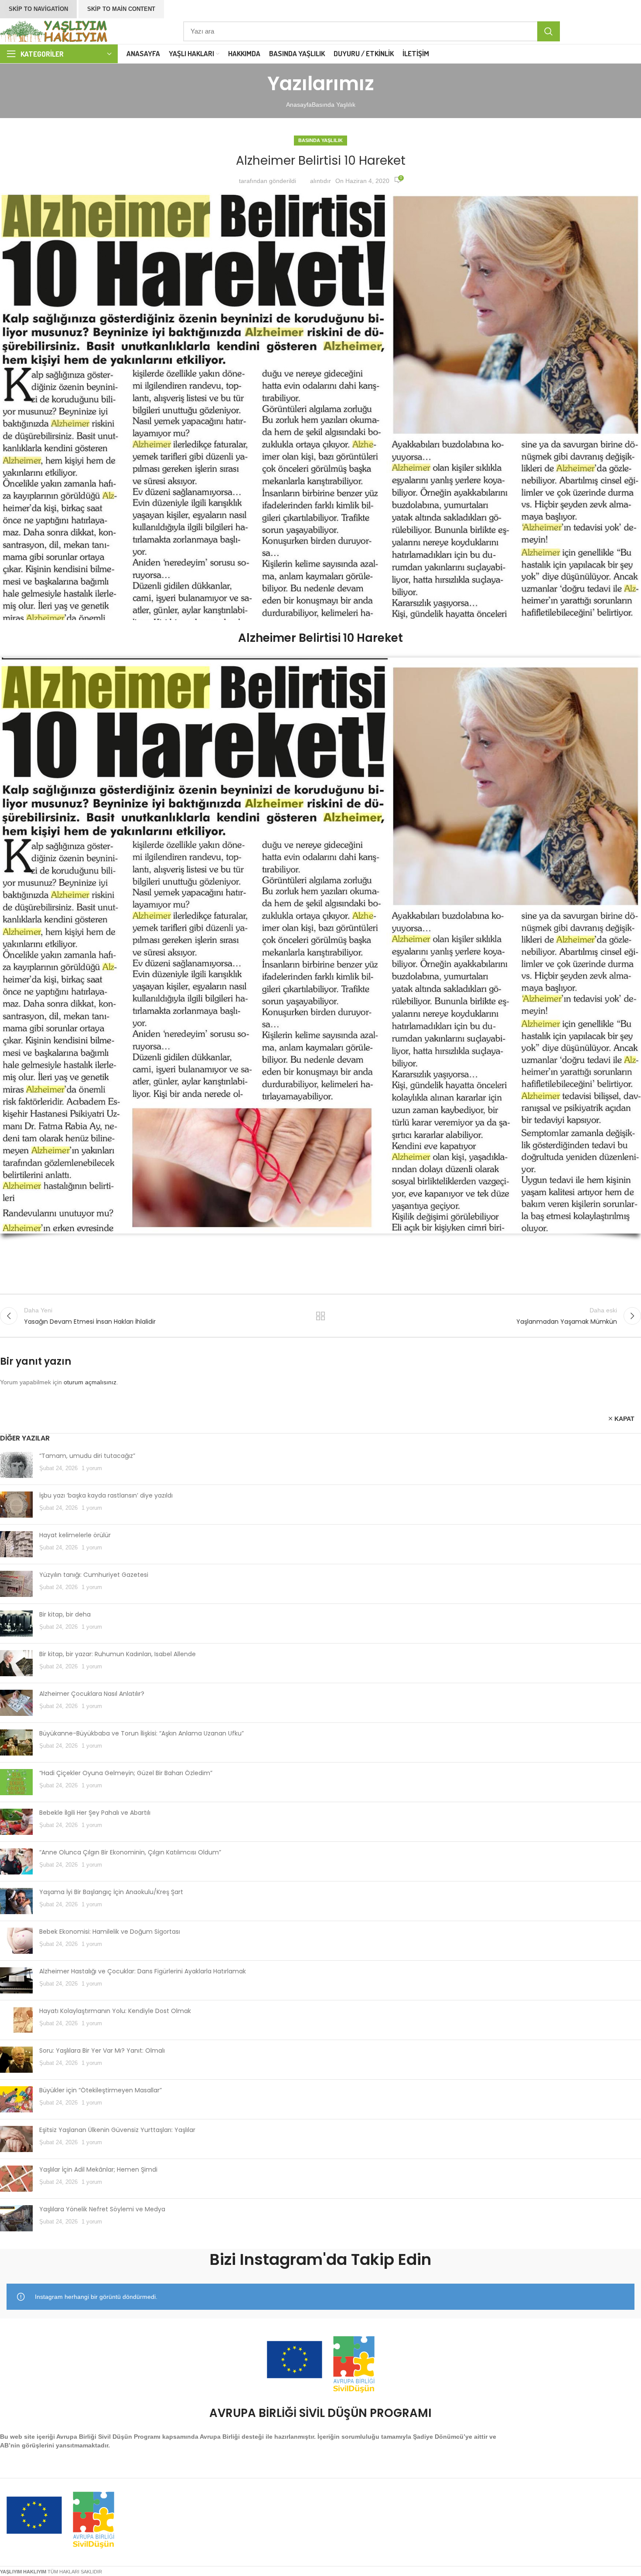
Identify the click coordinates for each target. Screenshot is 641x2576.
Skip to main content (121, 9)
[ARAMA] (549, 31)
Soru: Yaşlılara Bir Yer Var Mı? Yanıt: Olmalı (102, 2051)
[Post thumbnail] (16, 1465)
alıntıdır (320, 181)
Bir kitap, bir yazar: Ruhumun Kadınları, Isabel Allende (118, 1654)
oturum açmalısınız (90, 1382)
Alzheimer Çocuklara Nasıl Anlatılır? (92, 1694)
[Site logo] (55, 31)
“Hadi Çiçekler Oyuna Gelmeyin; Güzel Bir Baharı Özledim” (126, 1773)
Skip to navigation (38, 9)
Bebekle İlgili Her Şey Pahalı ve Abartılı (95, 1813)
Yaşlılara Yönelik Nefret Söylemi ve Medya (102, 2209)
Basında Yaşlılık (334, 105)
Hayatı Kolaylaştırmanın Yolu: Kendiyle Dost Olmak (115, 2011)
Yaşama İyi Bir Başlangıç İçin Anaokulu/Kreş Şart (111, 1892)
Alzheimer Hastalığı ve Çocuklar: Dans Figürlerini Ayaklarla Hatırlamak (143, 1971)
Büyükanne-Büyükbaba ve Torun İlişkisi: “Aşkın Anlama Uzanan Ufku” (141, 1733)
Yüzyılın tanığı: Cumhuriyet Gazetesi (94, 1575)
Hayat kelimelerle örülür (75, 1535)
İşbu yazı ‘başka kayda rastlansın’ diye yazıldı (106, 1495)
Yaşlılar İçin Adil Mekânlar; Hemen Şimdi (98, 2169)
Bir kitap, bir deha (65, 1614)
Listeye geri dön (321, 1316)
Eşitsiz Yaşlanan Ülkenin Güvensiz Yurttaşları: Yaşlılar (117, 2130)
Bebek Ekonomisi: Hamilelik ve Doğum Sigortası (110, 1932)
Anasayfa (299, 105)
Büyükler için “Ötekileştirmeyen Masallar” (101, 2090)
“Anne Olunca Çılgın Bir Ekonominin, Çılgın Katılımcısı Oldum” (130, 1852)
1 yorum (92, 1468)
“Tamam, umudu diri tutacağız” (87, 1456)
